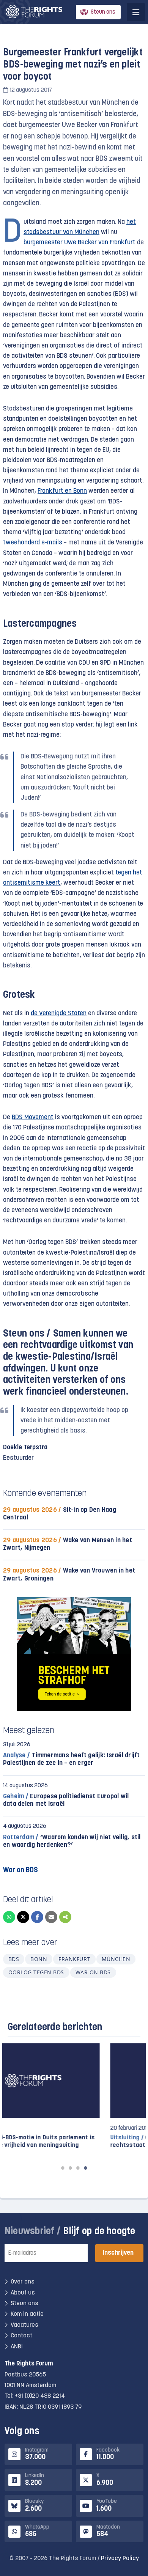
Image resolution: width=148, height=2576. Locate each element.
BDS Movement (33, 1117)
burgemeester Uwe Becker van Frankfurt (80, 243)
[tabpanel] (74, 2100)
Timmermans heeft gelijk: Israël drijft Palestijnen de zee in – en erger (72, 1759)
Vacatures (24, 2325)
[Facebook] (37, 1917)
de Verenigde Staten (59, 1014)
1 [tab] (63, 2168)
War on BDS (93, 1972)
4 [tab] (85, 2168)
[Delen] (65, 1917)
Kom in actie (27, 2314)
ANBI (17, 2347)
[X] (23, 1917)
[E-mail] (51, 1917)
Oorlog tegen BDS (36, 1972)
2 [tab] (70, 2168)
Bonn (39, 1959)
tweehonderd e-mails (33, 543)
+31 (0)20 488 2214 (40, 2396)
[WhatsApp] (9, 1917)
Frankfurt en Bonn (62, 491)
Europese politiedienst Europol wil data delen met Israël (66, 1800)
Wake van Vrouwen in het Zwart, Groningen (69, 1575)
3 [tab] (78, 2168)
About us (23, 2293)
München (116, 1959)
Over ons (23, 2282)
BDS (14, 1959)
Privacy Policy (120, 2559)
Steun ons (103, 12)
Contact (21, 2336)
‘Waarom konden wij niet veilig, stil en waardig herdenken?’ (72, 1841)
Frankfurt (74, 1959)
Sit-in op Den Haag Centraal (60, 1514)
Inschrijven (118, 2253)
